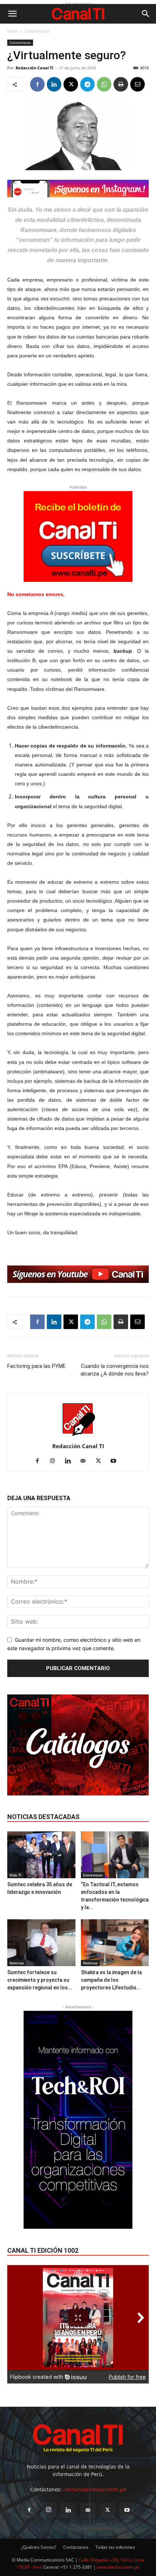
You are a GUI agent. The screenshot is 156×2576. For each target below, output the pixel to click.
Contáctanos (76, 2547)
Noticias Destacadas (43, 1817)
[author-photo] (78, 1436)
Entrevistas (93, 1875)
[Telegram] (87, 84)
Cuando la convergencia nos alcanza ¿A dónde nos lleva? (115, 1370)
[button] (12, 14)
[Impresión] (121, 84)
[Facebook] (37, 84)
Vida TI (15, 1875)
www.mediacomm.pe (118, 2567)
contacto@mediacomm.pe (95, 2489)
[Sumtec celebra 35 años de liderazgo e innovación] (41, 1855)
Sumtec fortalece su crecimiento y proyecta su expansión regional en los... (40, 1980)
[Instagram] (55, 1461)
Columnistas (37, 31)
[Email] (137, 84)
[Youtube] (116, 1461)
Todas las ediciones (115, 2547)
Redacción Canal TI (34, 68)
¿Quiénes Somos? (39, 2547)
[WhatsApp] (104, 84)
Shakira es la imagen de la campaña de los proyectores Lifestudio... (111, 1980)
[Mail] (86, 1461)
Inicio (13, 31)
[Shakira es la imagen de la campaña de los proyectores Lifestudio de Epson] (115, 1943)
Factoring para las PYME (36, 1366)
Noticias (17, 1963)
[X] (71, 84)
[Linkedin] (54, 84)
